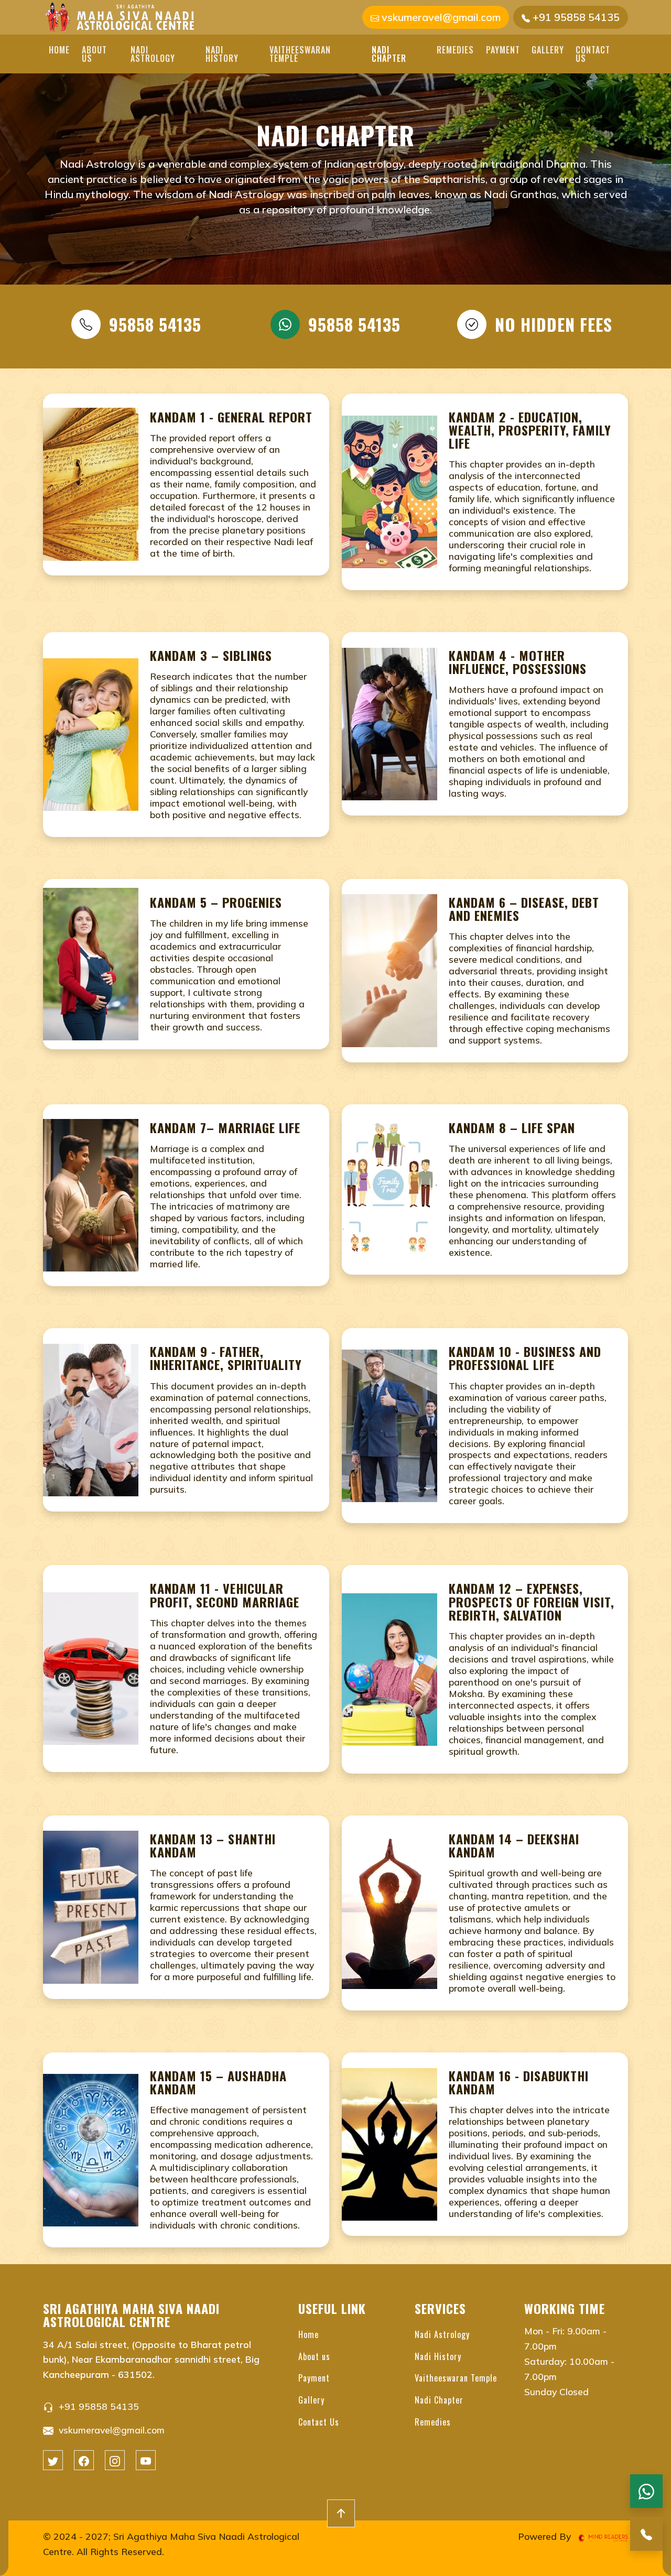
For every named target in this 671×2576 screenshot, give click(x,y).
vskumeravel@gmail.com (440, 17)
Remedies (455, 50)
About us (94, 54)
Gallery (548, 50)
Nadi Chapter (389, 54)
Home (59, 50)
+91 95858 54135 (575, 17)
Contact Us (593, 54)
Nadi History (222, 54)
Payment (503, 50)
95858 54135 (155, 324)
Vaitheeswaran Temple (300, 54)
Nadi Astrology (153, 54)
